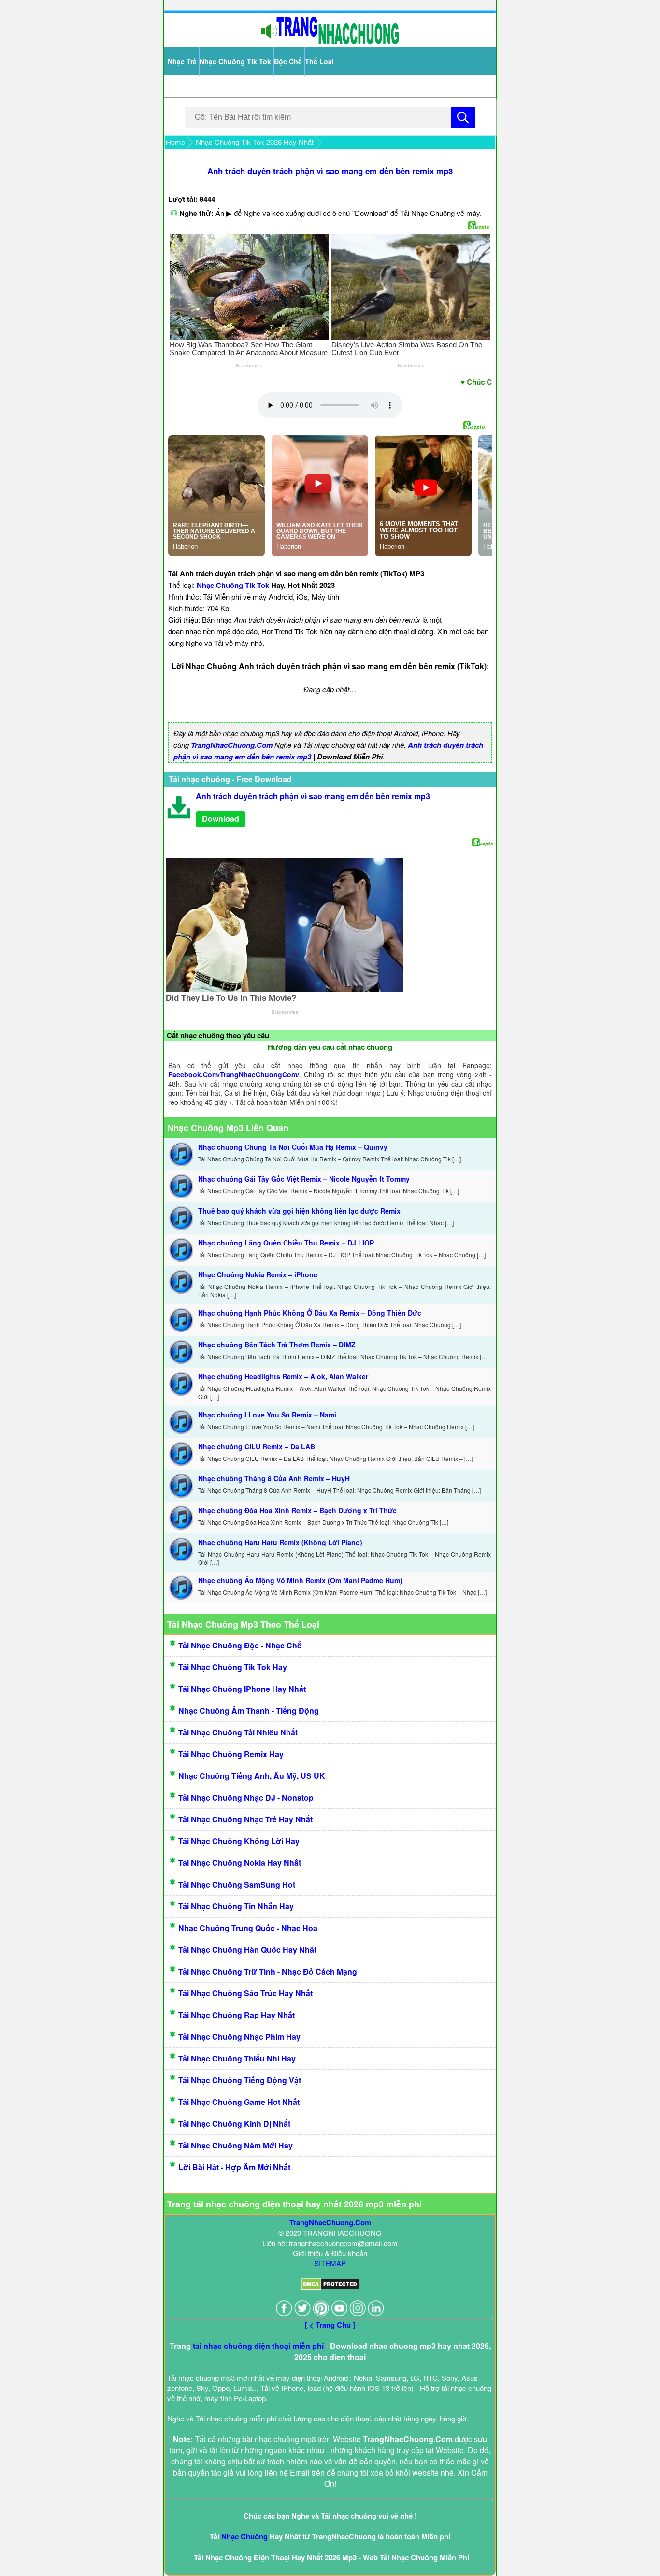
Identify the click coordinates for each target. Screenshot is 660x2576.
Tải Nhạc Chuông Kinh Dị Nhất (234, 2124)
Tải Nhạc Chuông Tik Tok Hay (233, 1667)
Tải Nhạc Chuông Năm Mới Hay (236, 2145)
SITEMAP (330, 2263)
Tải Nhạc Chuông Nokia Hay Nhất (240, 1863)
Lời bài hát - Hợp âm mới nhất (234, 2167)
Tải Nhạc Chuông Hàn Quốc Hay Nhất (247, 1950)
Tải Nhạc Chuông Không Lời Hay (239, 1841)
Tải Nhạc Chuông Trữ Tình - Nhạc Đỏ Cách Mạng (268, 1971)
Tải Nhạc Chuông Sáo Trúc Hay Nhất (245, 1993)
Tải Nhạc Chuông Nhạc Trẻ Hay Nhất (245, 1819)
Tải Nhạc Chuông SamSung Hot (237, 1884)
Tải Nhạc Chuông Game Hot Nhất (239, 2102)
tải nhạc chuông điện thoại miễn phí (258, 2346)
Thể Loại (319, 61)
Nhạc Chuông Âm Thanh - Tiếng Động (249, 1710)
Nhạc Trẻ (182, 61)
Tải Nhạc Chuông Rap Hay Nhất (237, 2015)
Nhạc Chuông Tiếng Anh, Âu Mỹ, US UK (252, 1776)
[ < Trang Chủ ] (330, 2325)
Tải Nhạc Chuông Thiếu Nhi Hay (237, 2058)
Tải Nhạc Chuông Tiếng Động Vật (240, 2080)
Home (175, 142)
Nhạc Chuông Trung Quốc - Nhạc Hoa (248, 1928)
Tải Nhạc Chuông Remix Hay (231, 1754)
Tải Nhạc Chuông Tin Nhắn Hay (236, 1906)
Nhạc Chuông (244, 2536)
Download (221, 819)
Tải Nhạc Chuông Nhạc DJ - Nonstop (246, 1797)
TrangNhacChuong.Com (232, 745)
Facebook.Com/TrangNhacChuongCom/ (234, 1074)
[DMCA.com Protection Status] (330, 2287)
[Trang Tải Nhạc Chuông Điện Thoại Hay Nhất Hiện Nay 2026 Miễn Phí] (330, 42)
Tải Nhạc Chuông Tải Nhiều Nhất (238, 1732)
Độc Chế (288, 61)
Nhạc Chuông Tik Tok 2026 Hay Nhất (255, 142)
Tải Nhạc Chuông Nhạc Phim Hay (239, 2037)
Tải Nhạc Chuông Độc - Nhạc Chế (240, 1645)
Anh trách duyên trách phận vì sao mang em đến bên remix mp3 (330, 171)
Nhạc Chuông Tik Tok (235, 61)
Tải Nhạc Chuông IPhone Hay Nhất (242, 1689)
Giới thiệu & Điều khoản (330, 2253)
